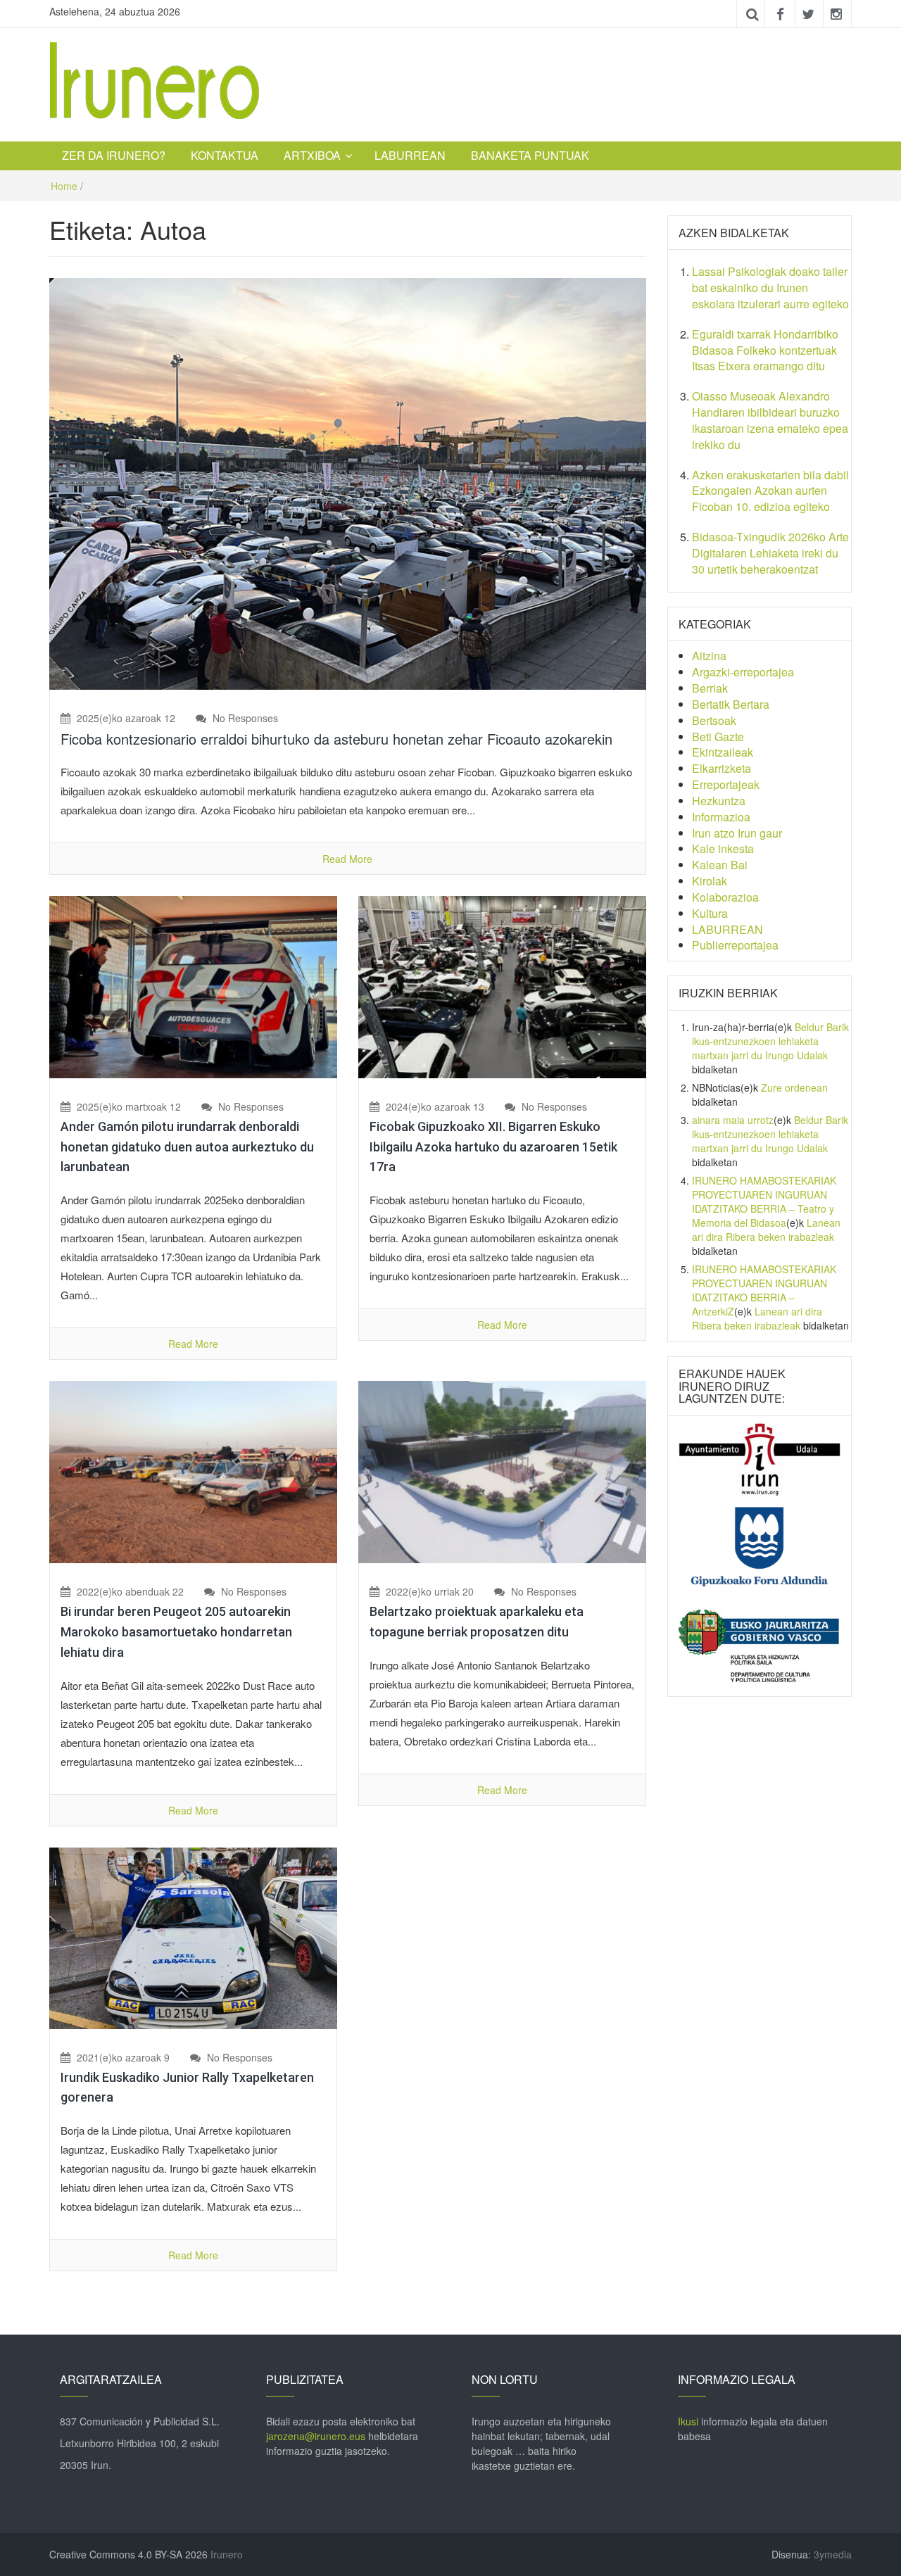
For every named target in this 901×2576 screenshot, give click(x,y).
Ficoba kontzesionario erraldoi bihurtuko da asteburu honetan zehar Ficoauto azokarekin (336, 739)
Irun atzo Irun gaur (737, 833)
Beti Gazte (718, 737)
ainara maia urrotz (733, 1120)
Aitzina (709, 656)
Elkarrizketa (722, 768)
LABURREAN (410, 155)
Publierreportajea (735, 945)
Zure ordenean (794, 1087)
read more (347, 859)
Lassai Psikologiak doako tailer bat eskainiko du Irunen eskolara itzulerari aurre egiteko (770, 288)
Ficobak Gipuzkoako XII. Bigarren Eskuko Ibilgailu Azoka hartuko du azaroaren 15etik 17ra (493, 1147)
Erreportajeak (726, 784)
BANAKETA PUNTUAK (530, 155)
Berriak (710, 688)
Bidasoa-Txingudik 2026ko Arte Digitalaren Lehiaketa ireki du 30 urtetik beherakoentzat (770, 553)
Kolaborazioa (725, 897)
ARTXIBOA (312, 155)
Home (64, 186)
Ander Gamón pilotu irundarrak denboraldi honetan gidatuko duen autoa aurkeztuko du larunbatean (187, 1147)
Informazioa (721, 817)
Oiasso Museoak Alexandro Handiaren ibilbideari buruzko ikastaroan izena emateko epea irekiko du (770, 420)
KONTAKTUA (225, 155)
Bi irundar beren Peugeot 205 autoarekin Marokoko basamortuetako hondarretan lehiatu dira (176, 1632)
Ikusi (688, 2421)
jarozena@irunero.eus (316, 2436)
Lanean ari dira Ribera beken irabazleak (766, 1230)
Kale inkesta (723, 848)
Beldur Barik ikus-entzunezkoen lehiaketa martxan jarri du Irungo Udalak (770, 1041)
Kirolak (710, 881)
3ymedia (833, 2554)
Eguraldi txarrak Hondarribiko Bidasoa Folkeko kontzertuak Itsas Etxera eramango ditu (765, 350)
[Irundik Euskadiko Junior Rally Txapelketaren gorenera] (193, 1936)
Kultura (710, 913)
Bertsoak (714, 720)
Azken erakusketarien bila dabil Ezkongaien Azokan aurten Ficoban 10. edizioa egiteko (770, 491)
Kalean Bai (720, 865)
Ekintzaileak (723, 752)
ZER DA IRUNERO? (114, 155)
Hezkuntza (719, 801)
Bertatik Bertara (731, 704)
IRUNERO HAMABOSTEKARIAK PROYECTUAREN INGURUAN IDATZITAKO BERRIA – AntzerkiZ (764, 1290)
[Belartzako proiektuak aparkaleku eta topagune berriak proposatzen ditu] (502, 1471)
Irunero (227, 2554)
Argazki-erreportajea (743, 672)
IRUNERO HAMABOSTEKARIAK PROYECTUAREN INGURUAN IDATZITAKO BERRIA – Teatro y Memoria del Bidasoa (764, 1201)
